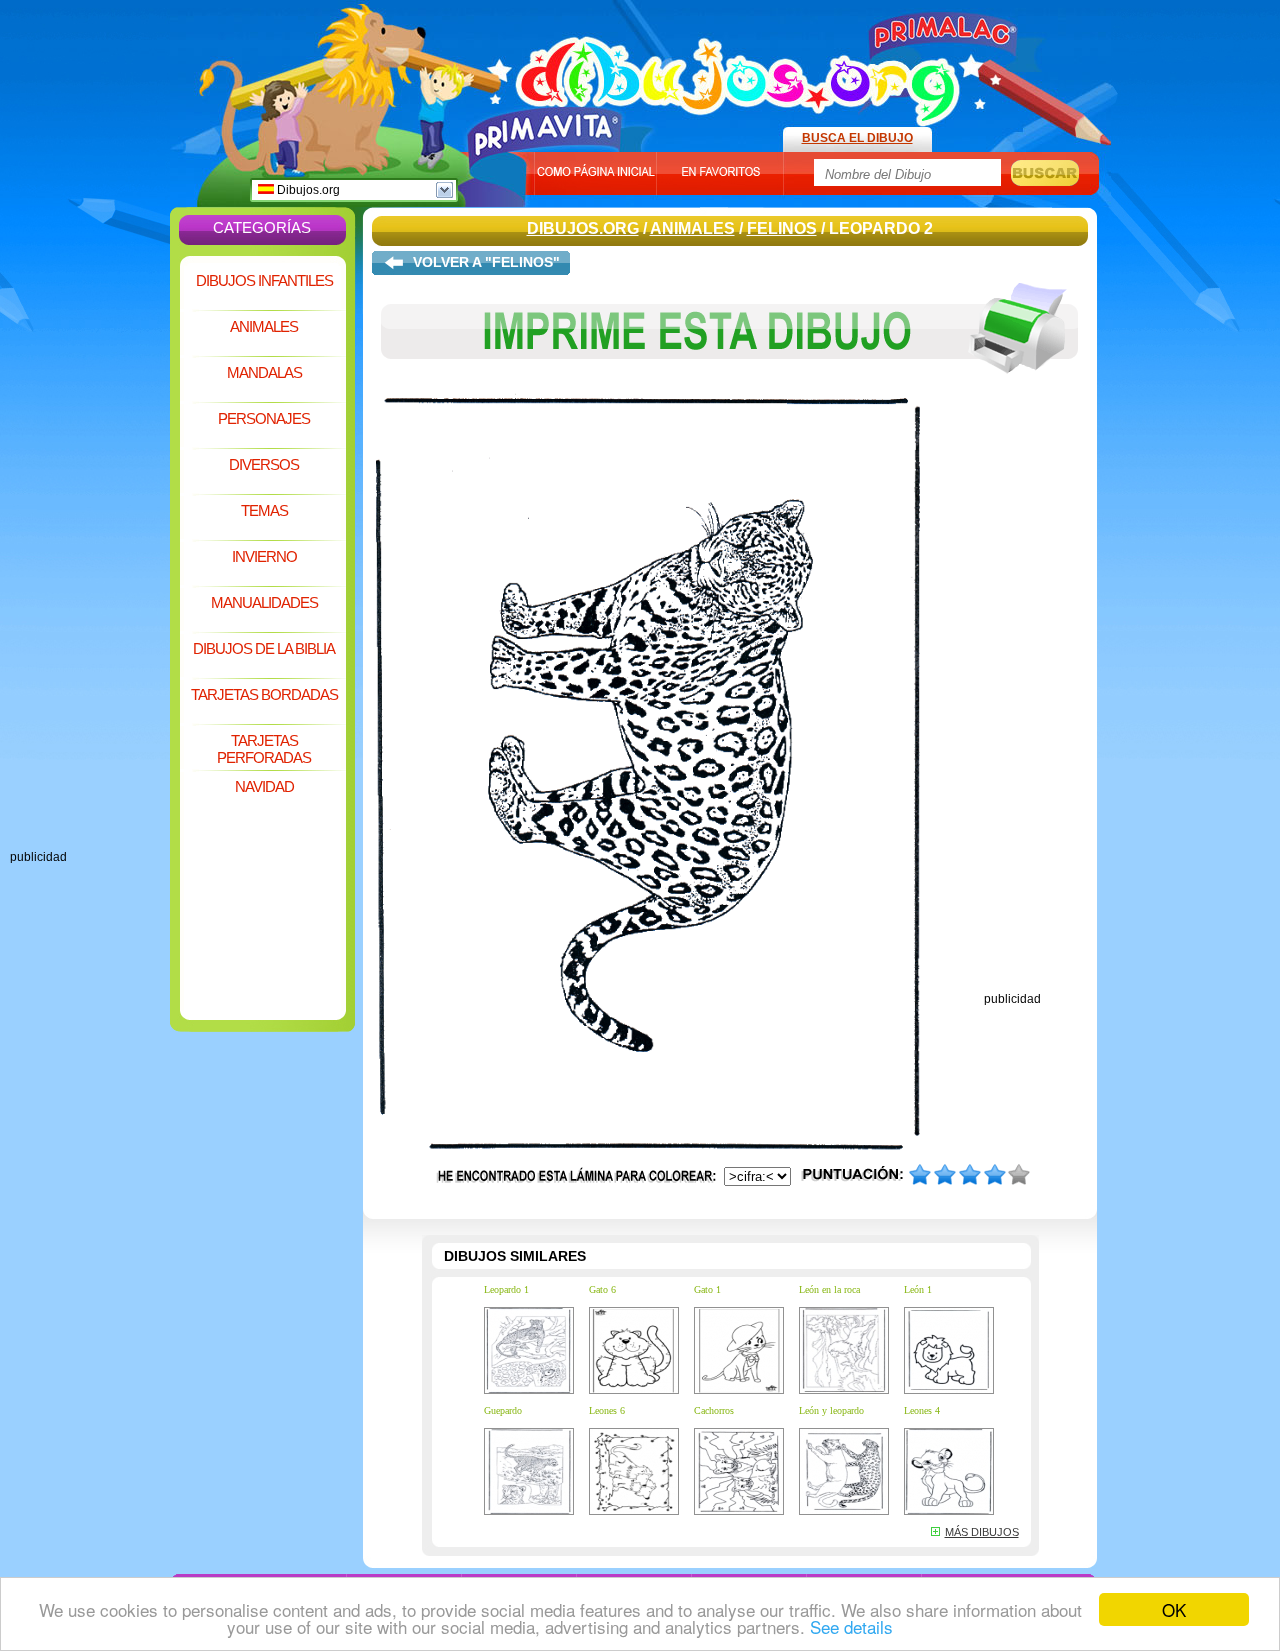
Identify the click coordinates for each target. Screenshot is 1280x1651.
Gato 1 (707, 1289)
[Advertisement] (90, 550)
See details (851, 1626)
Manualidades (264, 602)
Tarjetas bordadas (264, 694)
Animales (264, 326)
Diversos (264, 464)
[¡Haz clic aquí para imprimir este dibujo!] (730, 388)
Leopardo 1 (506, 1289)
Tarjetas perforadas (264, 749)
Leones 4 (922, 1410)
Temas (264, 510)
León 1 (918, 1289)
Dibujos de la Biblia (264, 648)
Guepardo (503, 1410)
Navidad (264, 786)
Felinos (782, 228)
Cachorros (714, 1410)
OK (1174, 1609)
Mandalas (264, 372)
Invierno (264, 556)
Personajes (264, 418)
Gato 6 (602, 1289)
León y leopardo (831, 1410)
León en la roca (829, 1289)
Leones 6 (607, 1410)
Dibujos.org (307, 190)
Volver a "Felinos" (486, 262)
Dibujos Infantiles (264, 280)
